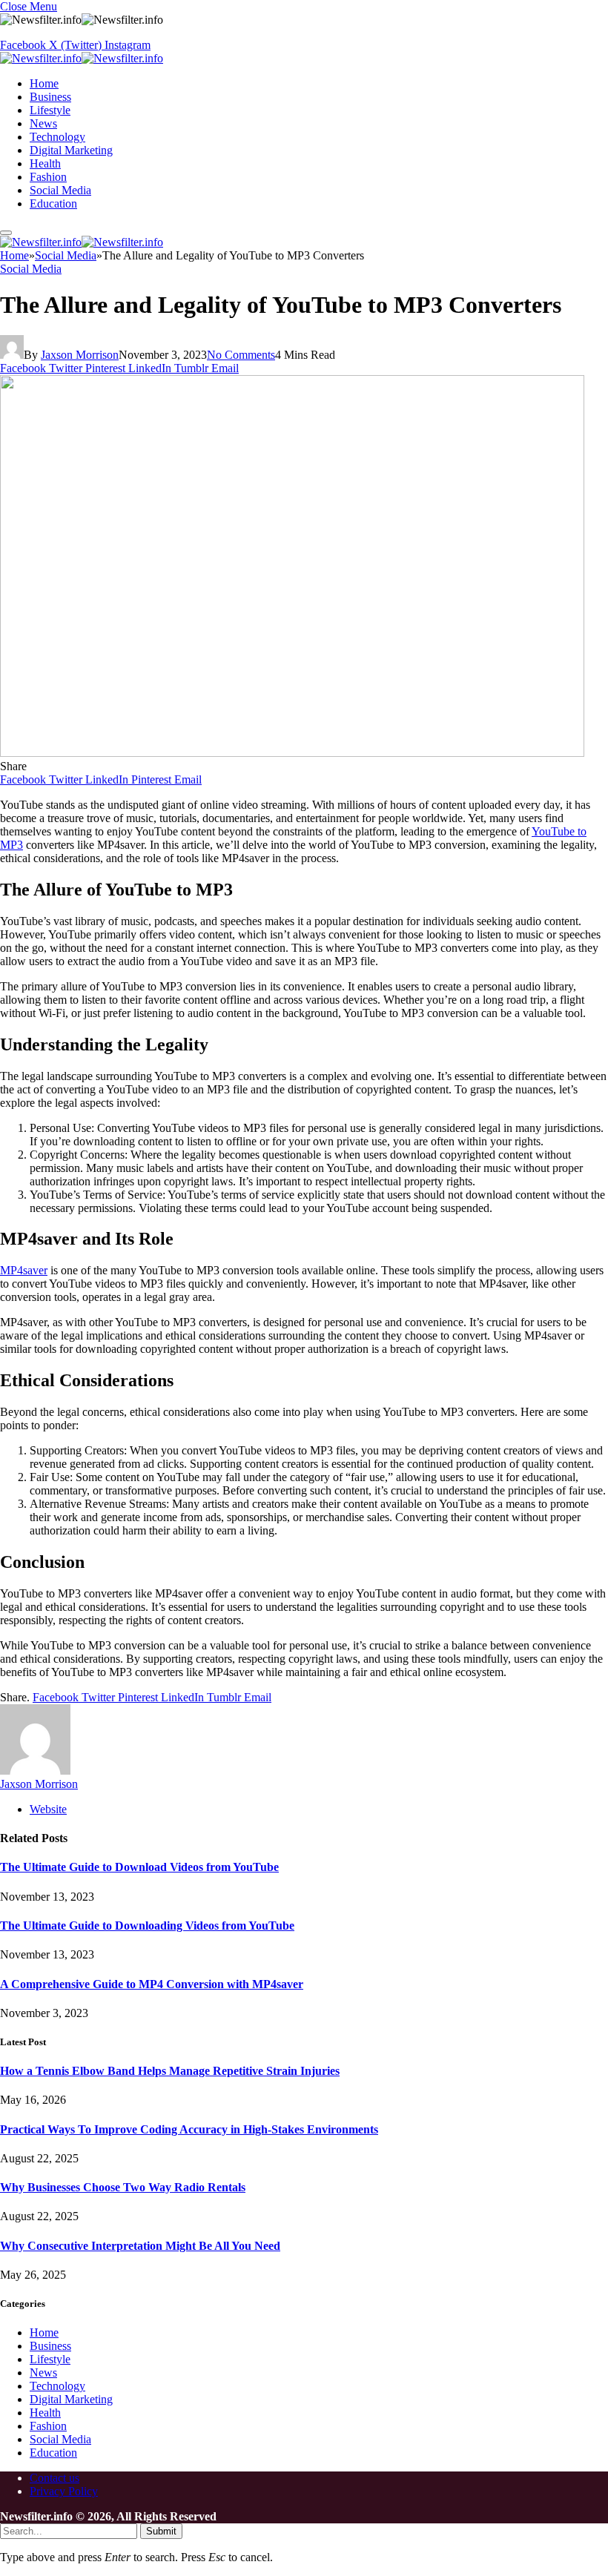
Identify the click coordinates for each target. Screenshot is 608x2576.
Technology (57, 137)
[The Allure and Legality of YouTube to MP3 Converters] (292, 753)
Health (45, 163)
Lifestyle (50, 110)
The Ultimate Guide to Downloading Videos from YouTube (147, 1926)
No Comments (241, 355)
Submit (161, 2531)
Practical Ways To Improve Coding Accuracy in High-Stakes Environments (189, 2129)
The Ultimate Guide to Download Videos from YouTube (139, 1867)
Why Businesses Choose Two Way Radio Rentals (123, 2187)
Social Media (60, 190)
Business (50, 97)
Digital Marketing (71, 150)
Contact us (54, 2478)
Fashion (48, 177)
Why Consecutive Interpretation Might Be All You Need (140, 2246)
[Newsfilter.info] (82, 58)
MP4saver (24, 1270)
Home (44, 83)
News (43, 123)
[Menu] (6, 233)
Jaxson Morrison (80, 355)
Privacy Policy (64, 2491)
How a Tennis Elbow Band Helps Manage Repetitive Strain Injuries (170, 2071)
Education (53, 203)
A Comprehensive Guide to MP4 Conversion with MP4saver (152, 1984)
